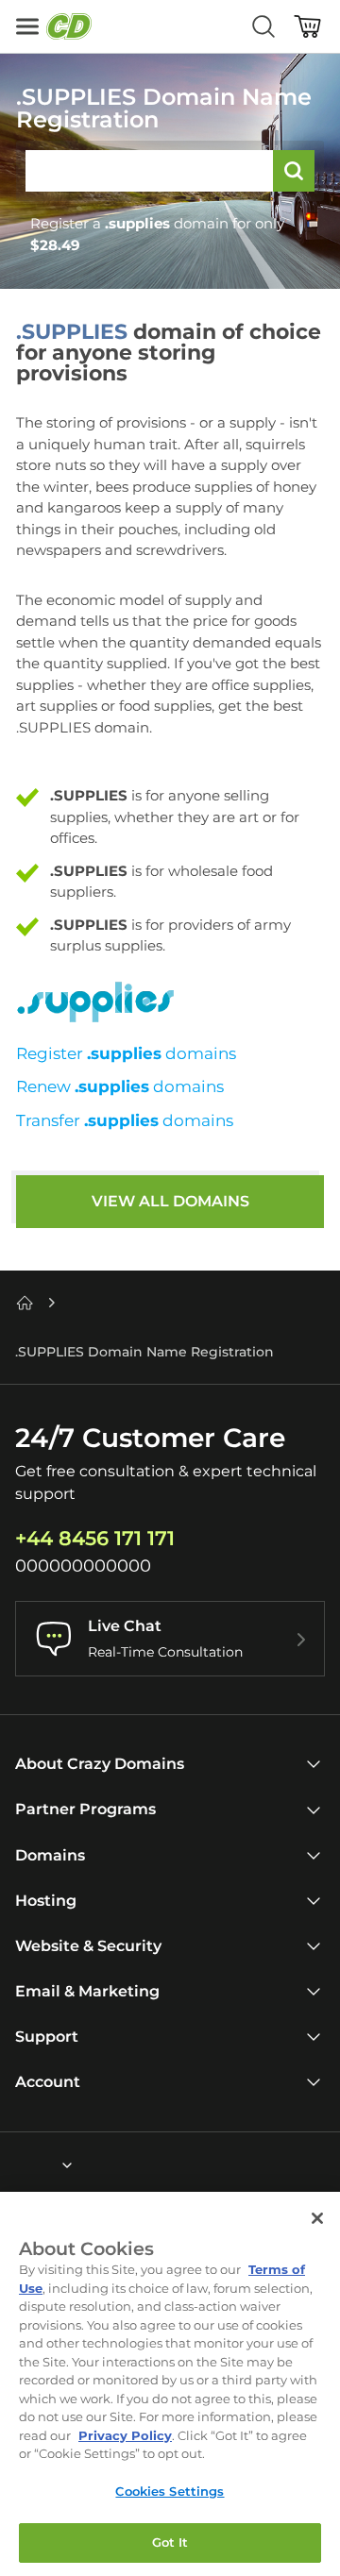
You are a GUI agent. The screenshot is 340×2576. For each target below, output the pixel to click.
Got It (170, 2542)
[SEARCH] (294, 171)
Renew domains (120, 1086)
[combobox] (16, 2165)
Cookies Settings (170, 2491)
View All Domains (170, 1201)
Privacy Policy (125, 2435)
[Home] (25, 1303)
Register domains (126, 1053)
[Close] (317, 2218)
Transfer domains (125, 1120)
